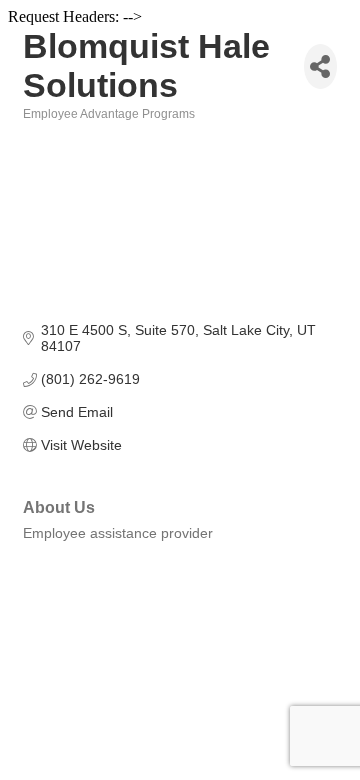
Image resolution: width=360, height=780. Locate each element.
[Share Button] (320, 66)
